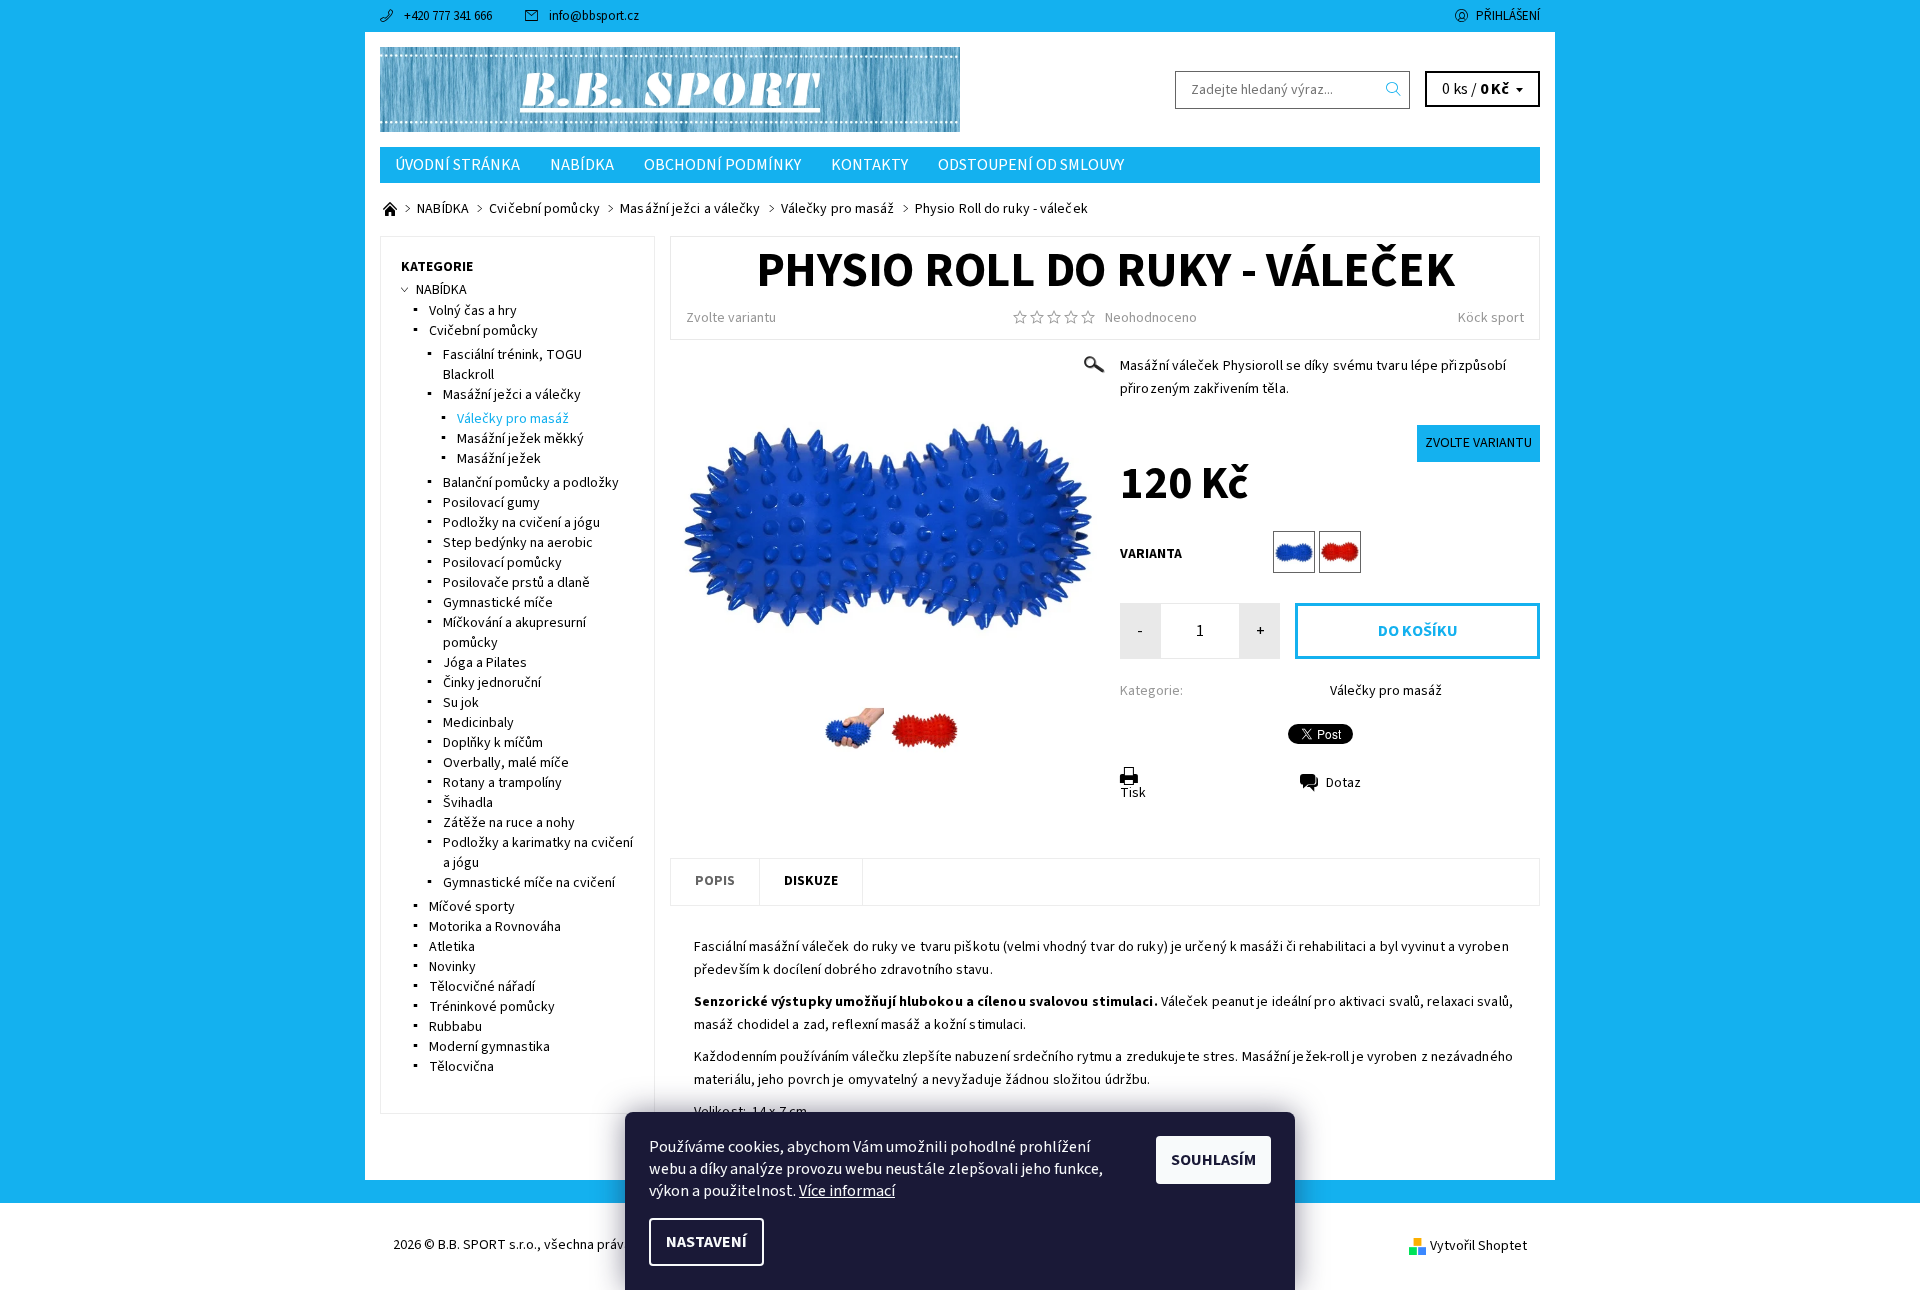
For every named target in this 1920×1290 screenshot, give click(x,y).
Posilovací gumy (491, 503)
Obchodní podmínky (722, 165)
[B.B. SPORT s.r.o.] (670, 89)
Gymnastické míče (498, 603)
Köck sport (1491, 318)
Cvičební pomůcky (483, 331)
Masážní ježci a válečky (512, 395)
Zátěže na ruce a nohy (509, 823)
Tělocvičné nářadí (482, 987)
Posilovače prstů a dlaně (516, 583)
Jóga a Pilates (485, 663)
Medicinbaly (478, 723)
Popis (715, 881)
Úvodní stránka (457, 165)
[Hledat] (1394, 90)
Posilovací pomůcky (502, 563)
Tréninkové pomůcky (492, 1007)
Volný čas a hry (473, 311)
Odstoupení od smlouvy (1031, 165)
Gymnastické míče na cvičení (529, 883)
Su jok (461, 703)
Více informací (847, 1191)
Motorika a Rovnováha (495, 927)
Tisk (1133, 793)
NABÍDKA (582, 165)
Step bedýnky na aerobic (518, 543)
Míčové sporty (472, 907)
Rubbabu (455, 1027)
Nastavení (706, 1242)
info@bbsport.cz (594, 16)
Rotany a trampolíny (502, 783)
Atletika (452, 947)
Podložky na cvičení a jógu (521, 523)
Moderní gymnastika (489, 1047)
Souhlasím (1213, 1160)
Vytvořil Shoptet (1478, 1245)
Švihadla (468, 803)
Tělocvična (461, 1067)
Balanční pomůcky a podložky (531, 483)
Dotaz (1343, 783)
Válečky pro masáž (1386, 691)
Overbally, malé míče (506, 763)
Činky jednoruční (492, 683)
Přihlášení (1508, 16)
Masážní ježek (499, 459)
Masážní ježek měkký (520, 439)
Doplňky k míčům (493, 743)
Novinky (452, 967)
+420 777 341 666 (448, 16)
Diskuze (811, 881)
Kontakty (869, 165)
